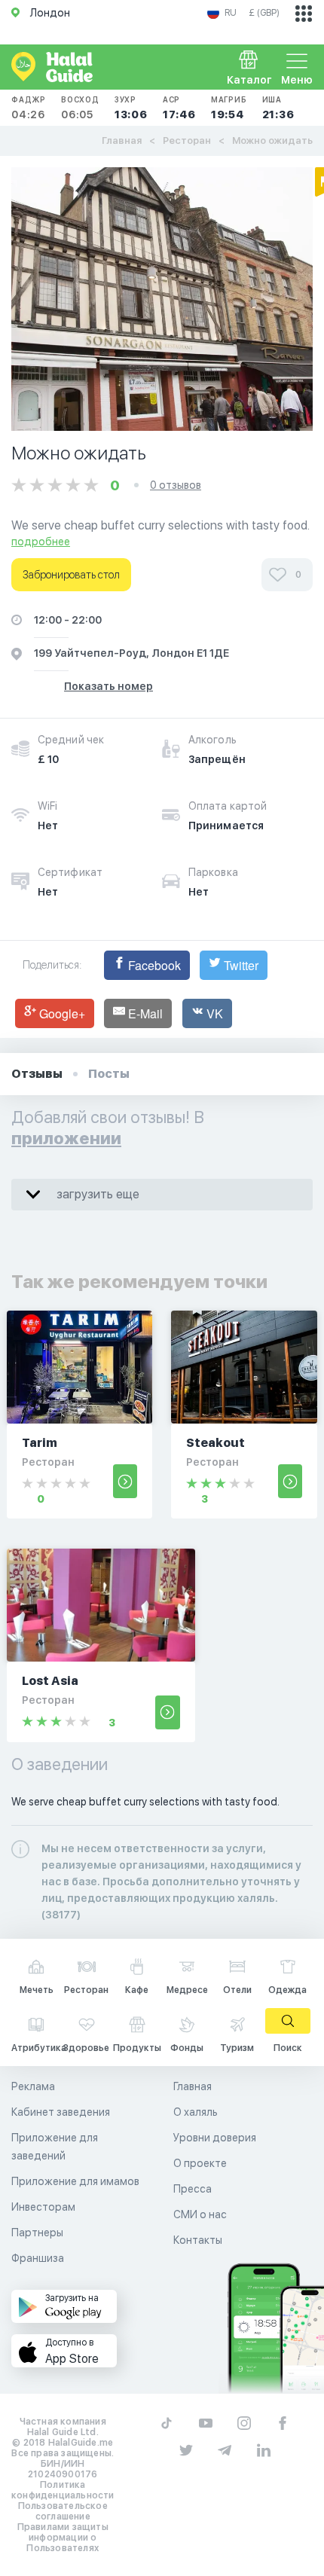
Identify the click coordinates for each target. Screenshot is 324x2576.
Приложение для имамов (75, 2181)
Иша (278, 108)
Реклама (33, 2086)
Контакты (198, 2240)
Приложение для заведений (55, 2147)
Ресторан (187, 140)
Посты (109, 1074)
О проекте (200, 2163)
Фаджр (29, 108)
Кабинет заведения (61, 2112)
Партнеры (37, 2233)
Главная (122, 140)
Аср (179, 108)
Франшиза (38, 2258)
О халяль (196, 2112)
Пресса (193, 2189)
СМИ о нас (200, 2214)
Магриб (229, 108)
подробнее (41, 542)
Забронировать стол (71, 575)
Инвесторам (43, 2207)
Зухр (131, 108)
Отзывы (37, 1074)
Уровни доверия (215, 2138)
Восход (80, 108)
